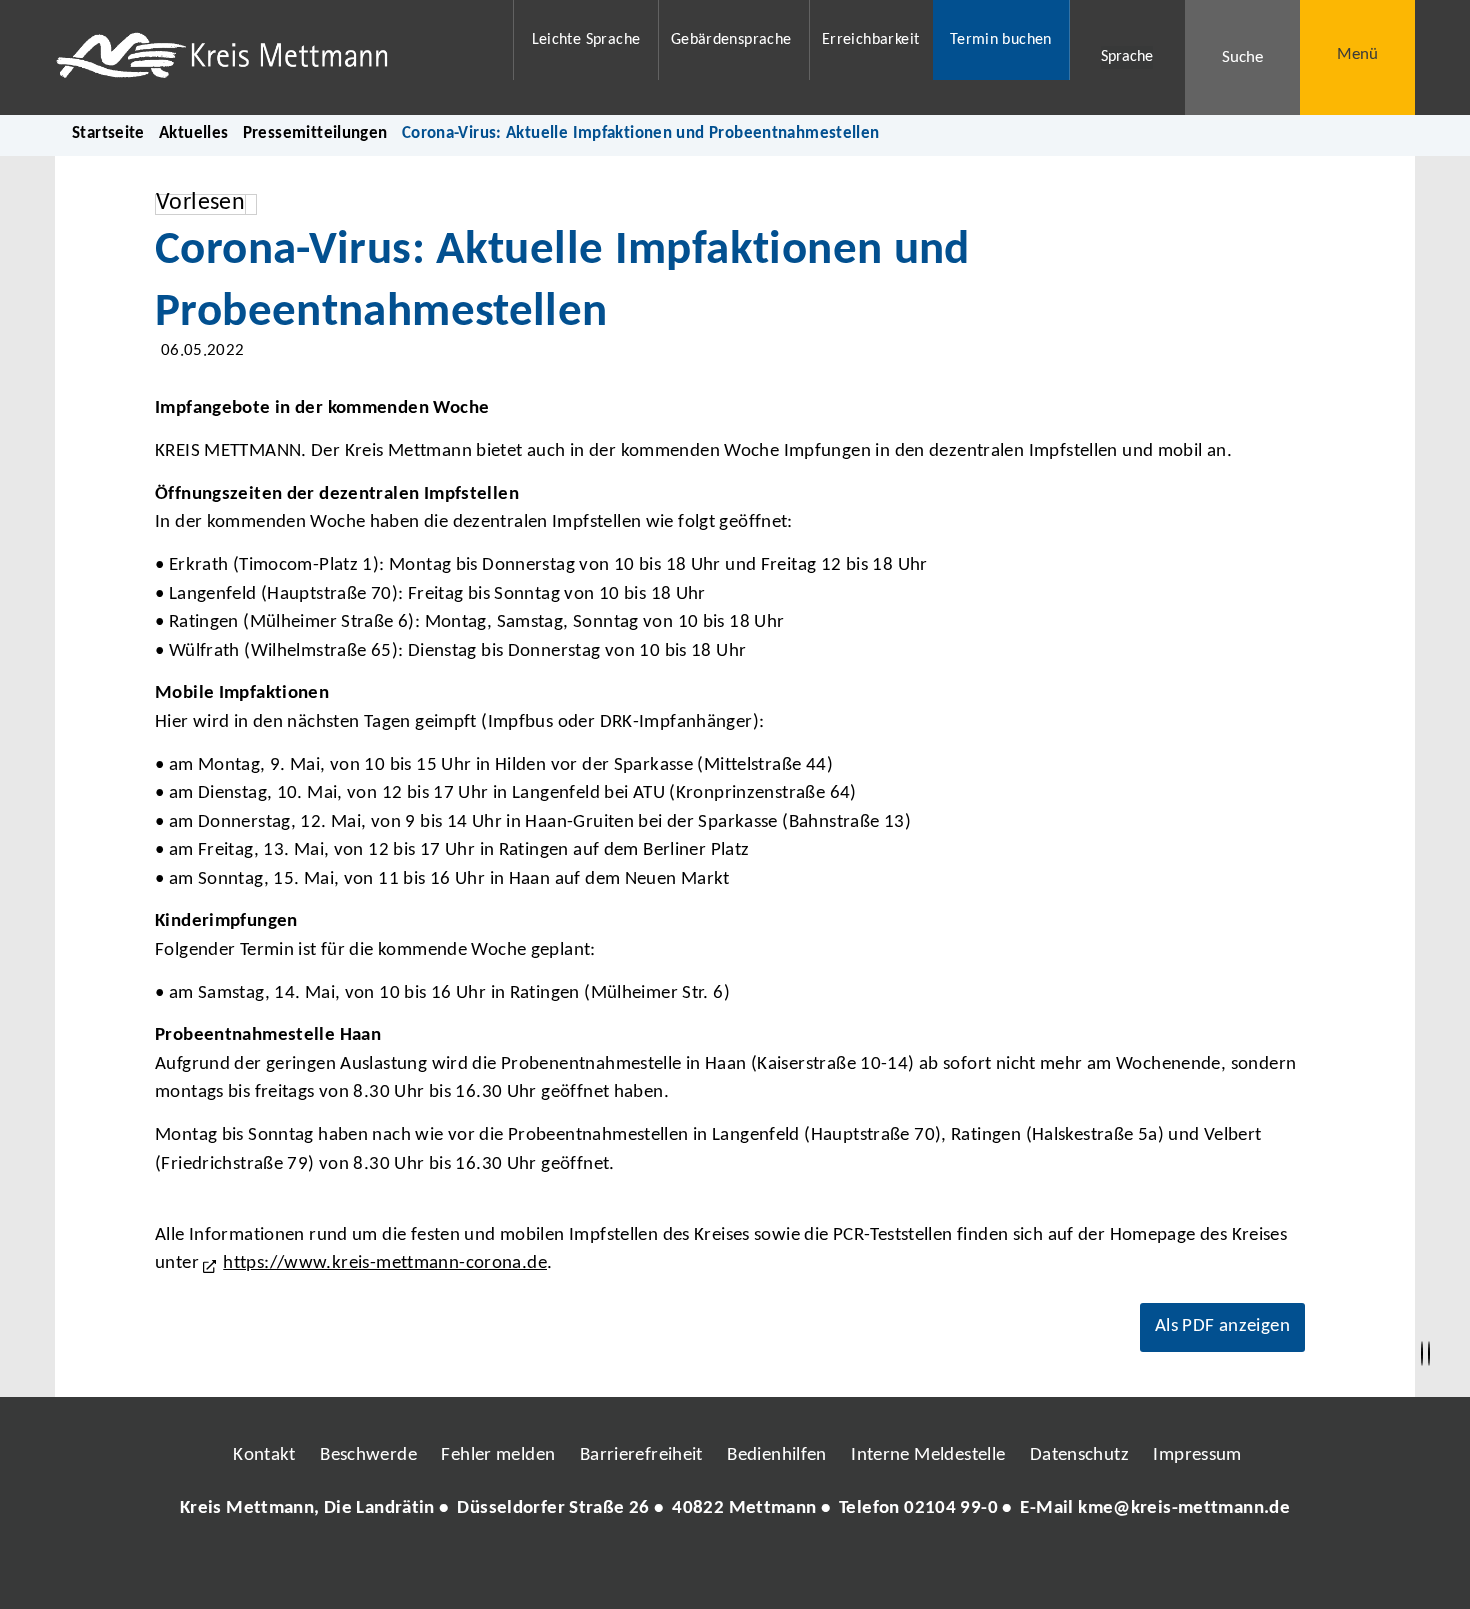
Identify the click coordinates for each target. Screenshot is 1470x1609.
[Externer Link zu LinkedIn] (733, 1569)
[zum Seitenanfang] (1429, 1354)
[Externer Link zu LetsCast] (868, 1569)
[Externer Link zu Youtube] (778, 1569)
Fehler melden (498, 1455)
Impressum (1197, 1455)
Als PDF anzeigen (1222, 1326)
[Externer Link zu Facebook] (598, 1569)
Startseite (108, 133)
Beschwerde (368, 1455)
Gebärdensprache (731, 40)
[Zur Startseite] (271, 57)
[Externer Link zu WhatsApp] (823, 1569)
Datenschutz (1079, 1455)
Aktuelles (193, 133)
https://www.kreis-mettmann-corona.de (385, 1263)
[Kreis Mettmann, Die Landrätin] (735, 1509)
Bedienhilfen (777, 1455)
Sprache (1127, 57)
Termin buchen (1001, 40)
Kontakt (264, 1455)
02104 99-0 (951, 1508)
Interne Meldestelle (928, 1455)
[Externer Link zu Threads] (688, 1569)
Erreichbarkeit (870, 40)
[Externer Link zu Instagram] (643, 1569)
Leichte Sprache (586, 40)
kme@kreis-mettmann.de (1184, 1508)
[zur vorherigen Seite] (1422, 1354)
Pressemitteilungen (315, 133)
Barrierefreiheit (641, 1455)
